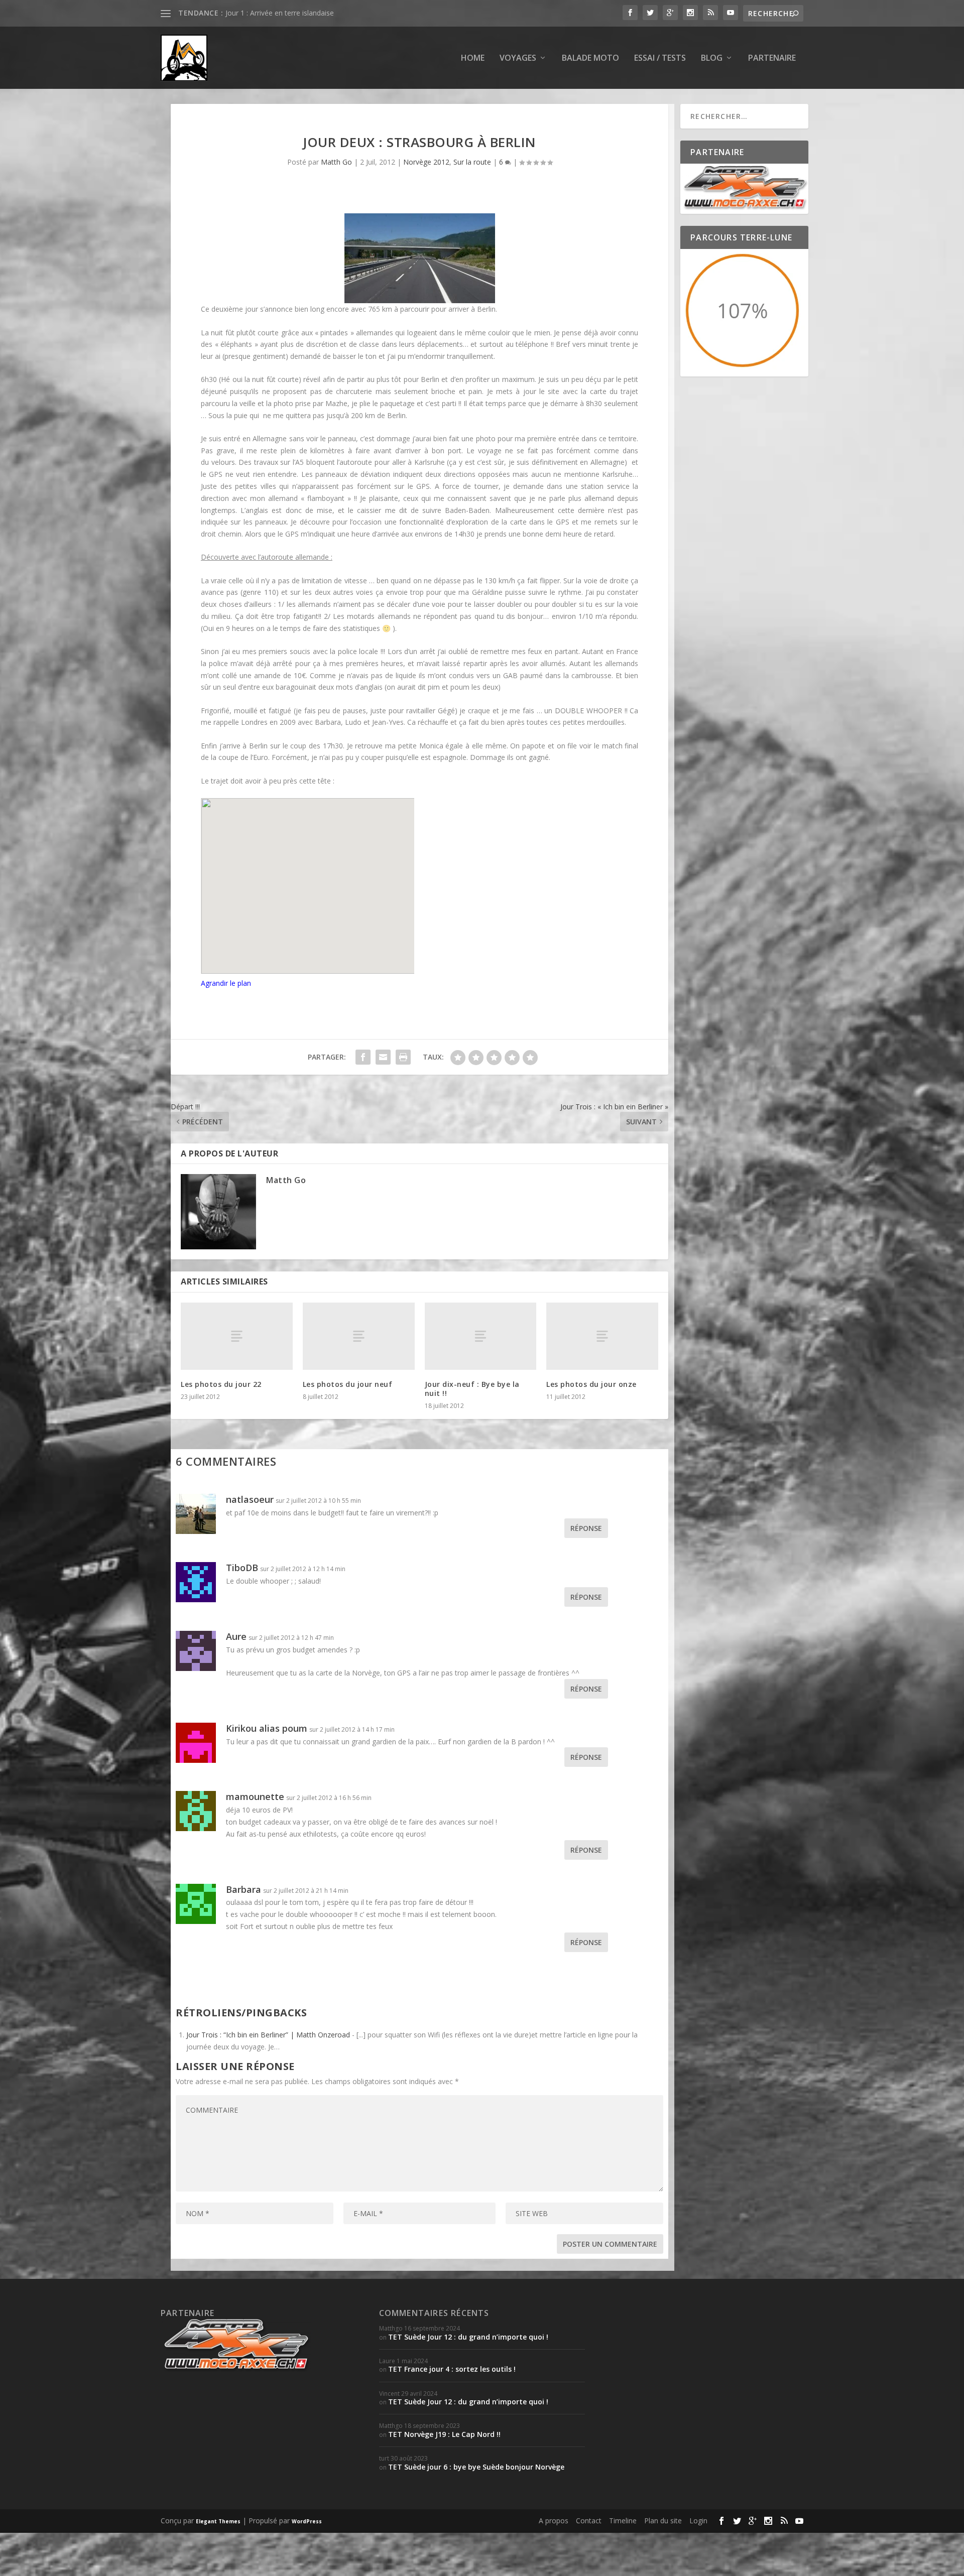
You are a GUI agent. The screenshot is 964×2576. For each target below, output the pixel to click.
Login (698, 2521)
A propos (554, 2521)
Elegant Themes (218, 2521)
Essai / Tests (660, 58)
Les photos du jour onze (591, 1384)
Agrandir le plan (226, 983)
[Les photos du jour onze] (602, 1336)
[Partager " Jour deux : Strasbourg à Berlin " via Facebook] (363, 1057)
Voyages (518, 58)
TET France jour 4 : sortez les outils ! (452, 2369)
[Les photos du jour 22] (237, 1336)
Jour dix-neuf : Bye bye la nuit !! (275, 13)
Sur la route (472, 162)
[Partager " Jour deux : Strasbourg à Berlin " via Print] (403, 1057)
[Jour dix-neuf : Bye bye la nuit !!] (481, 1336)
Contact (589, 2521)
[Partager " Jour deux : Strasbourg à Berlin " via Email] (383, 1057)
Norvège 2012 (426, 162)
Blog (712, 58)
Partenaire (772, 58)
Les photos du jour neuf (348, 1384)
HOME (473, 58)
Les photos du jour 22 (221, 1384)
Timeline (623, 2521)
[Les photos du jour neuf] (359, 1336)
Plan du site (663, 2521)
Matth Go (336, 162)
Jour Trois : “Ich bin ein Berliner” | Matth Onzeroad (268, 2035)
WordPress (307, 2521)
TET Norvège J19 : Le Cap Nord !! (444, 2434)
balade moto (590, 58)
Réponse (586, 1528)
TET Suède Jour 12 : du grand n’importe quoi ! (468, 2337)
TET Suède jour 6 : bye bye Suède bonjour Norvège (476, 2467)
